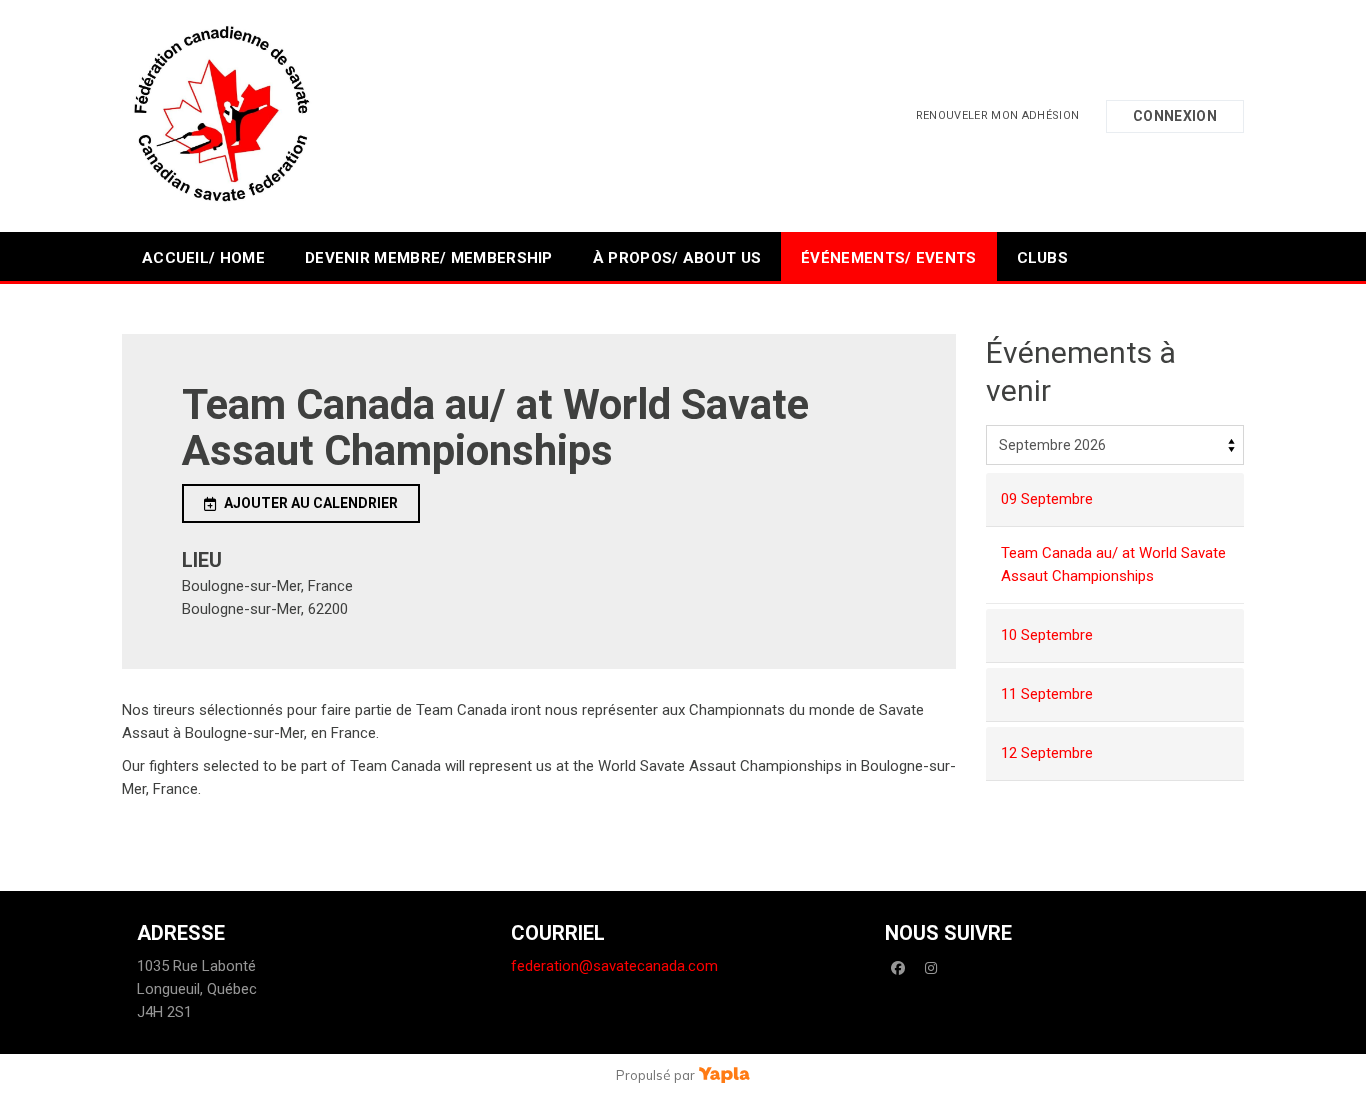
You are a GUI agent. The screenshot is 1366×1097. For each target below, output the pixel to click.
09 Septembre (1047, 499)
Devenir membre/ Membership (429, 258)
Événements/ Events (888, 258)
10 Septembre (1047, 635)
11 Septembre (1047, 694)
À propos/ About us (677, 258)
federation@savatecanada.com (614, 966)
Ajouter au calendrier (311, 503)
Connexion (1175, 116)
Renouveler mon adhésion (998, 115)
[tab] (1115, 500)
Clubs (1043, 258)
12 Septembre (1047, 753)
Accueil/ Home (203, 258)
